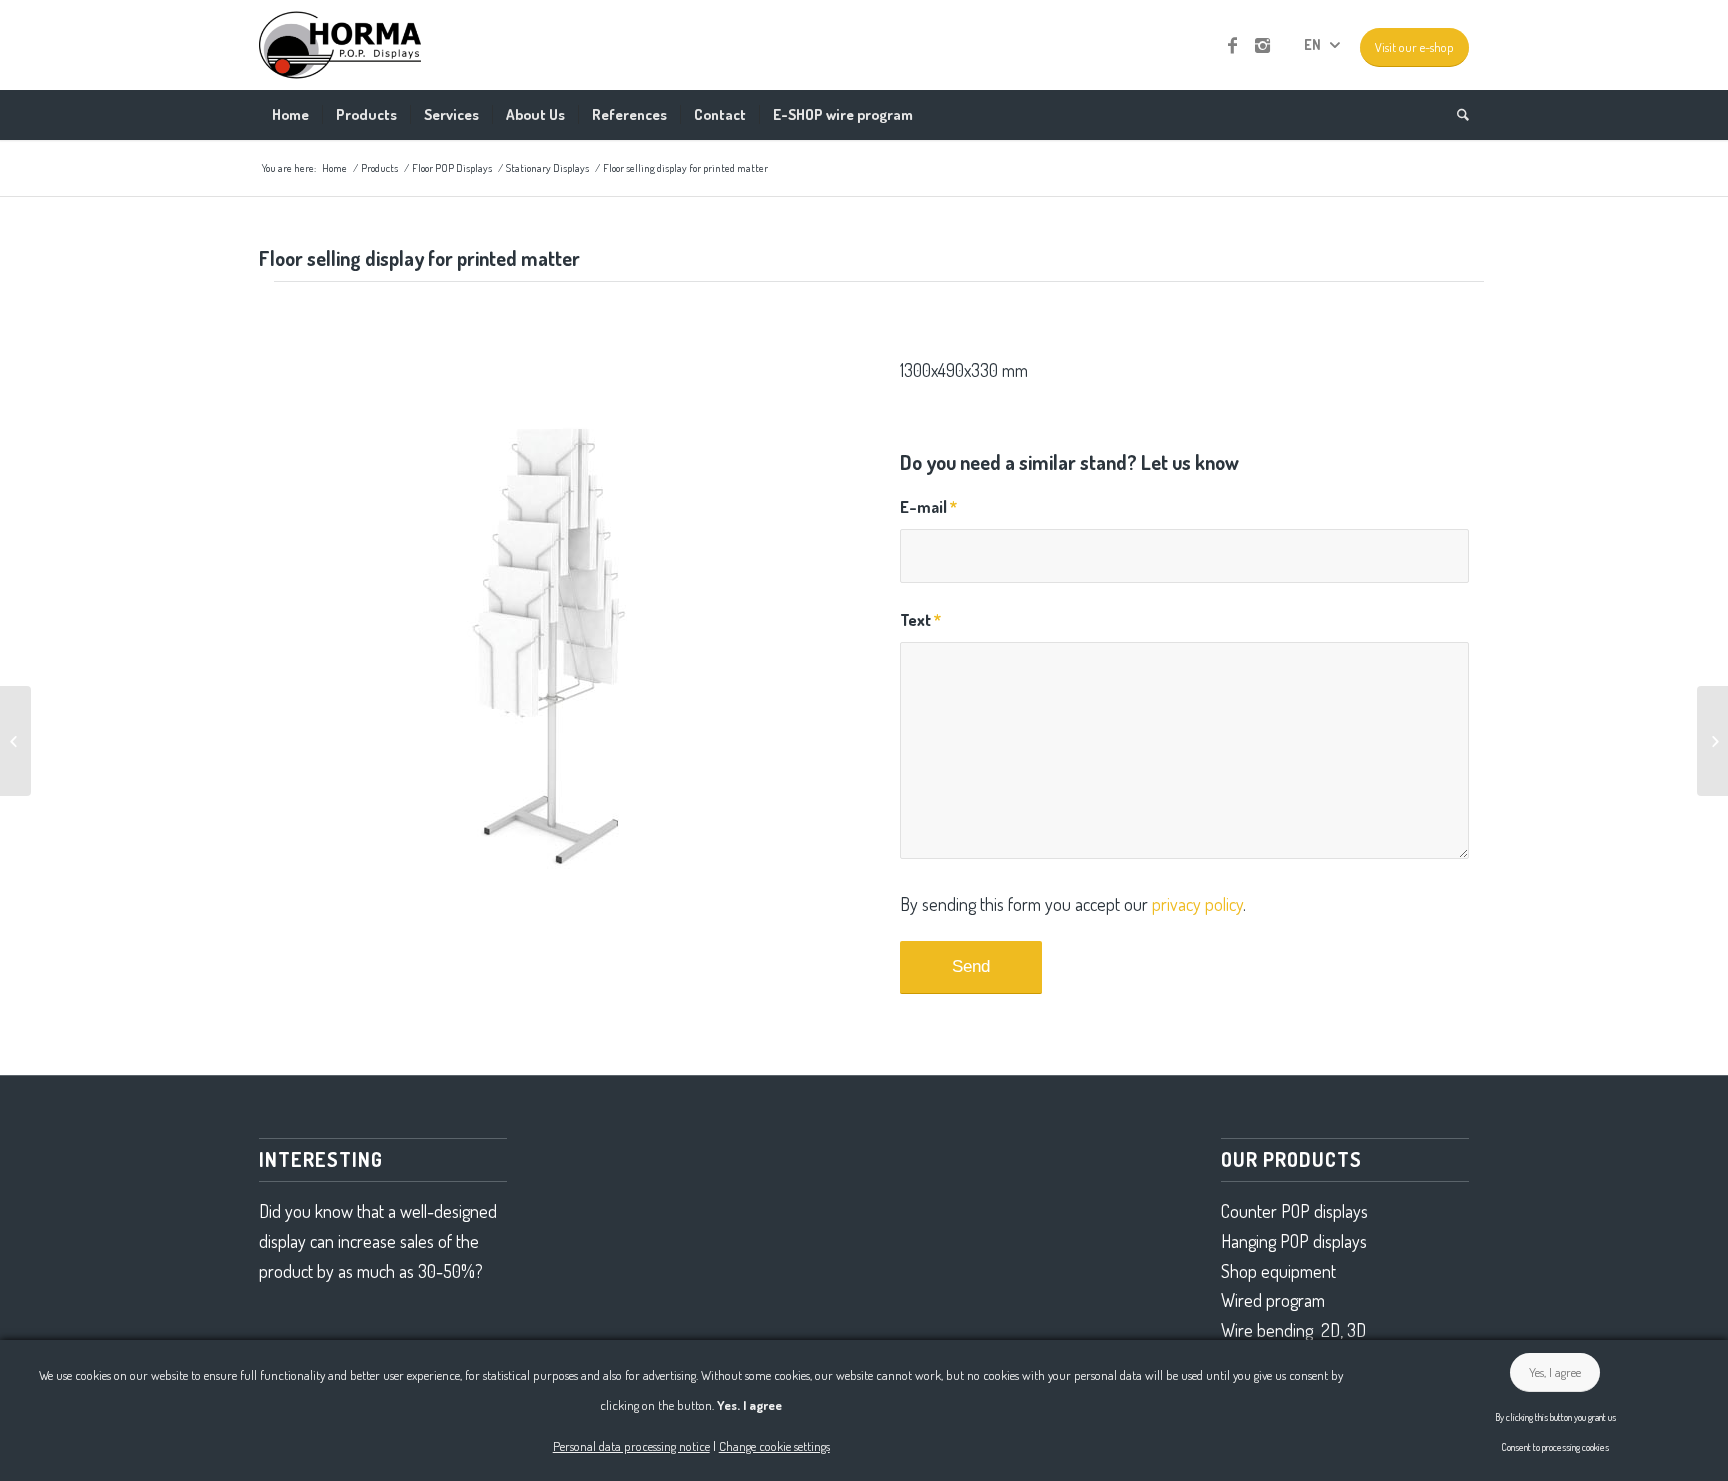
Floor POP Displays (452, 168)
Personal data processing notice (631, 1446)
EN (1312, 44)
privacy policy (1197, 904)
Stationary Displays (547, 168)
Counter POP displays (1294, 1211)
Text (920, 619)
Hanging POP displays (1294, 1241)
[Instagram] (1262, 45)
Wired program (1273, 1300)
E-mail (928, 506)
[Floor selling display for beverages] (15, 741)
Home (334, 168)
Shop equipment (1278, 1271)
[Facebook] (1232, 45)
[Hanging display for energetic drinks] (1712, 741)
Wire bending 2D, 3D (1293, 1330)
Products (379, 168)
